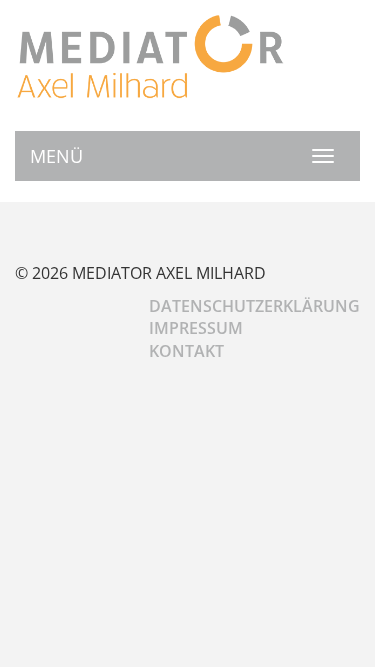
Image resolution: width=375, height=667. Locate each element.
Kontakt (186, 351)
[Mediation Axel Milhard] (150, 55)
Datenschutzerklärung (254, 306)
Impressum (196, 328)
